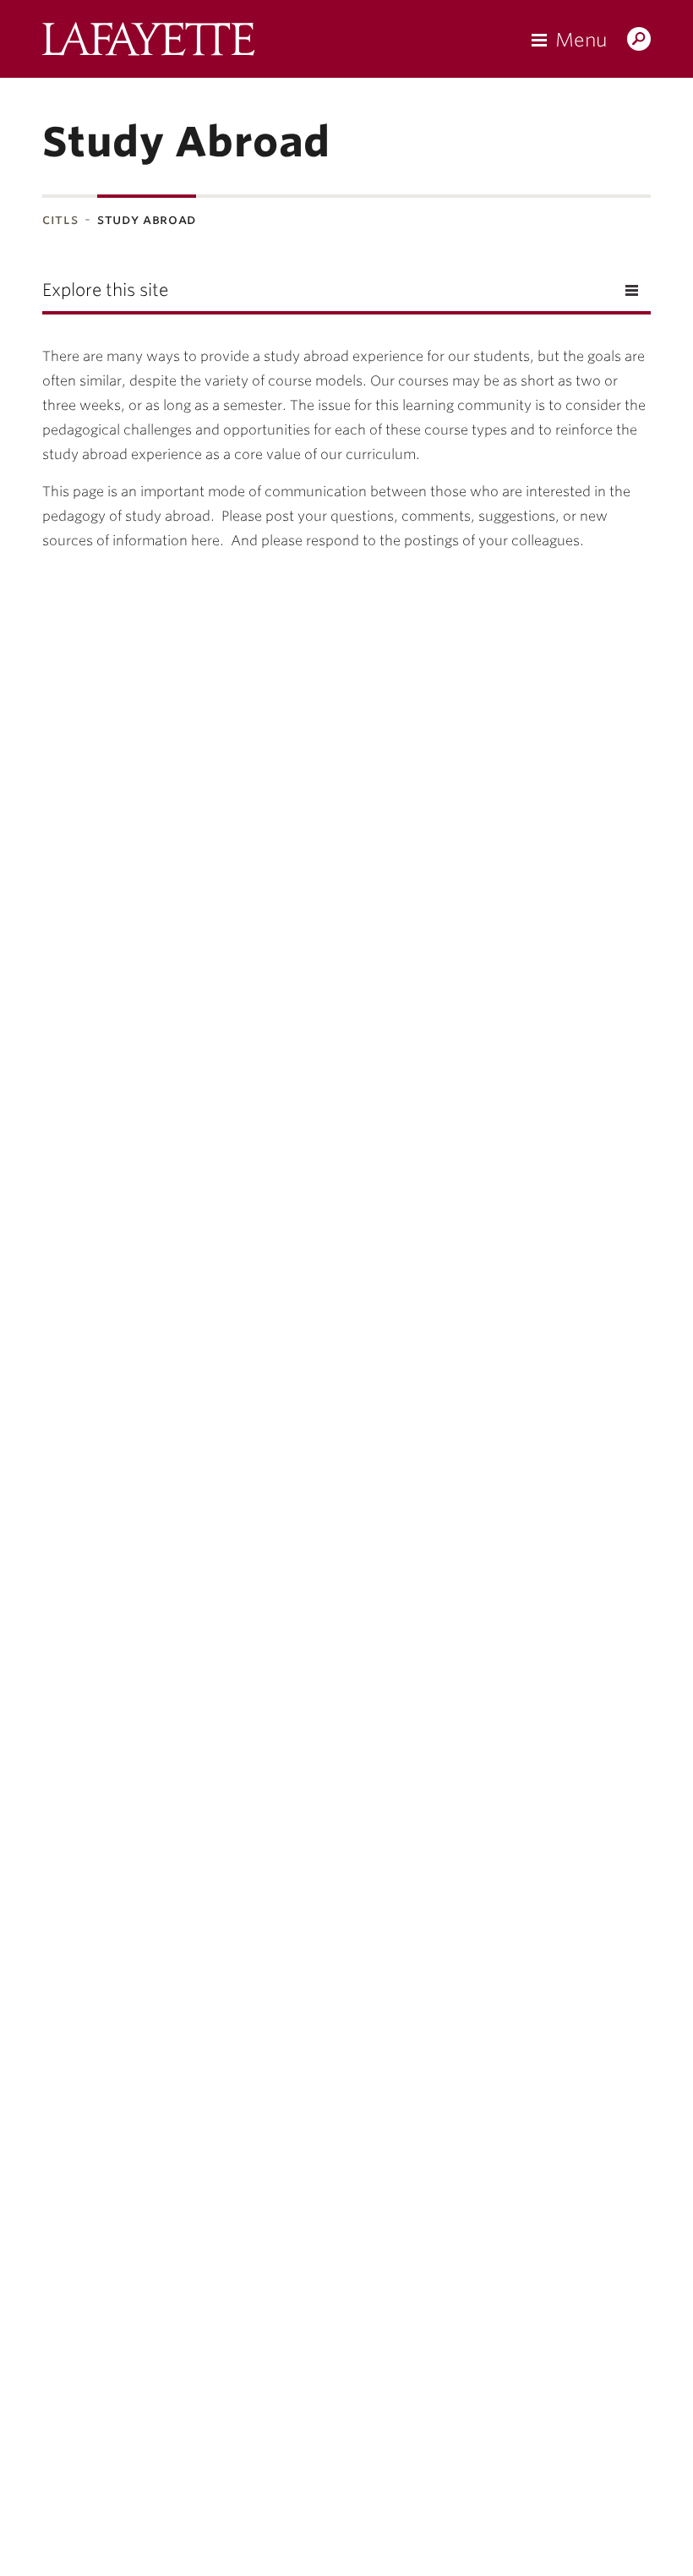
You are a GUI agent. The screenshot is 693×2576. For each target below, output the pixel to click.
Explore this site (105, 290)
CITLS (60, 219)
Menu (581, 40)
